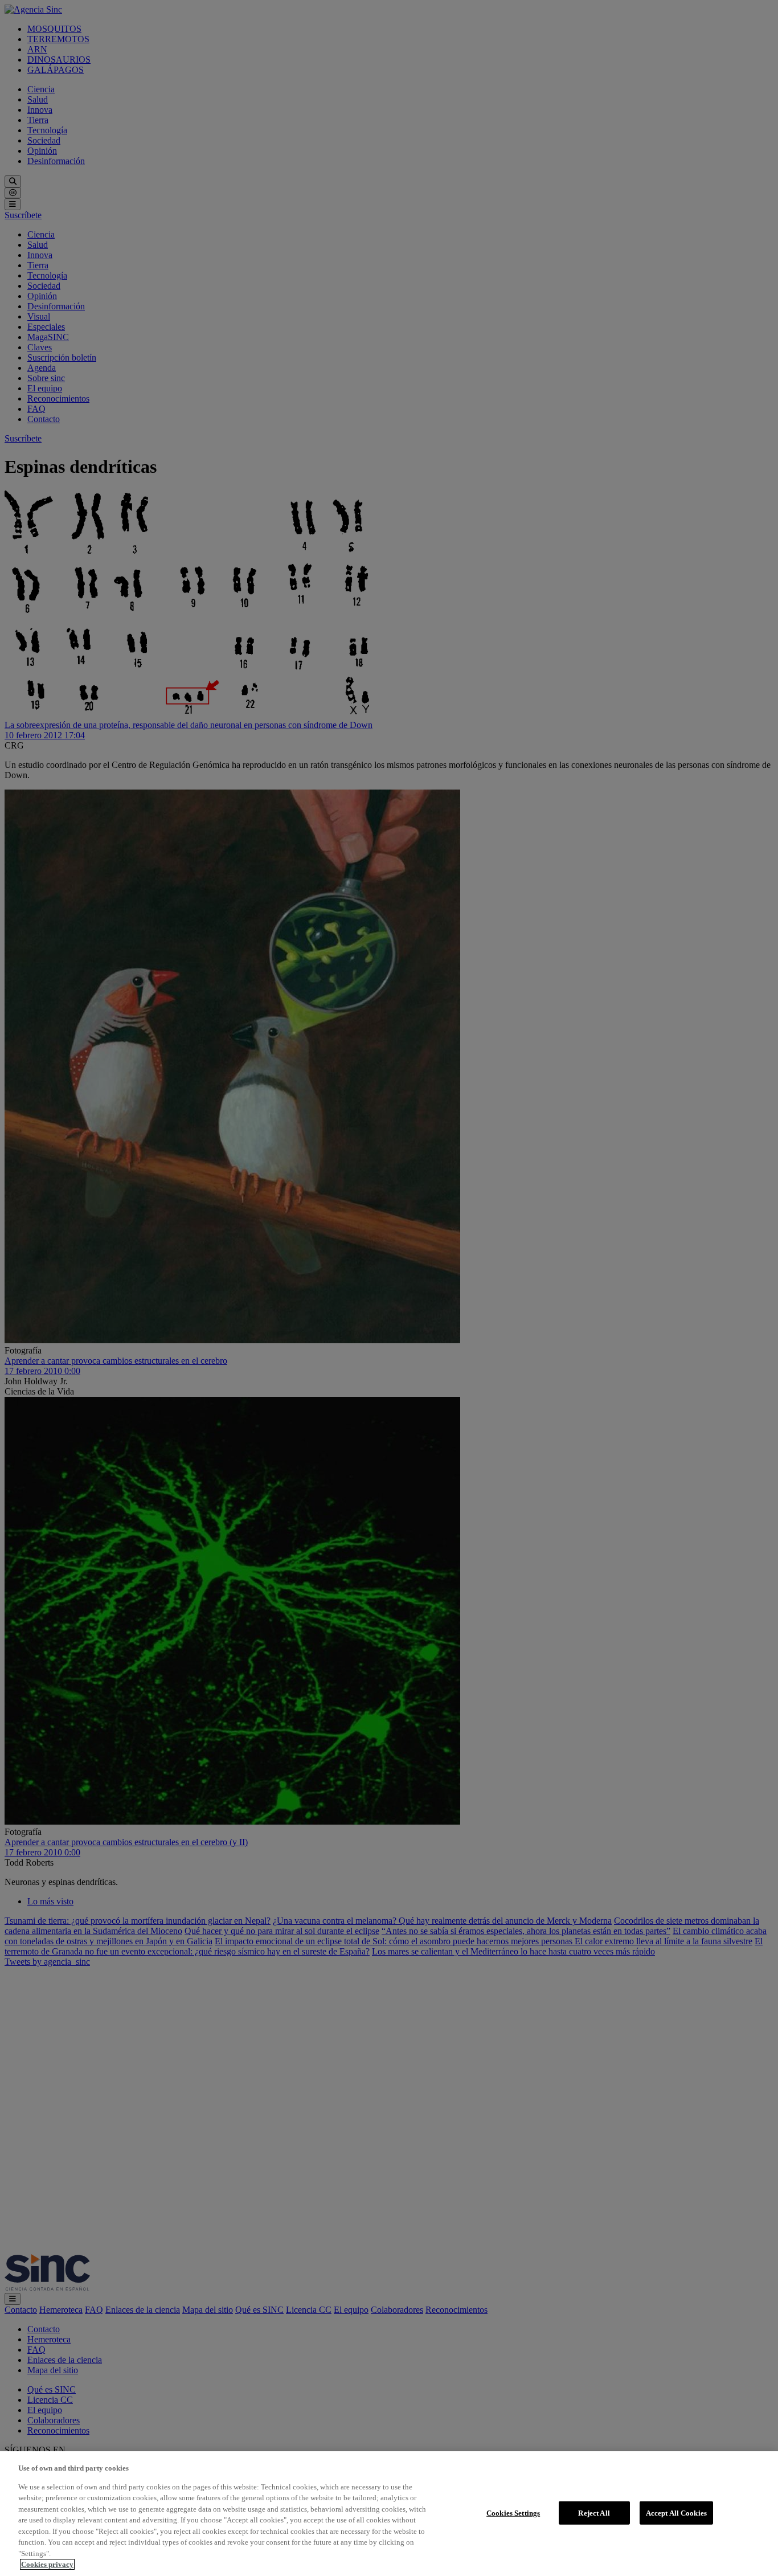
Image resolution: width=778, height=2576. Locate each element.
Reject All (594, 2512)
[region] (389, 2514)
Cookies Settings (513, 2512)
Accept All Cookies (676, 2512)
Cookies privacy (47, 2564)
